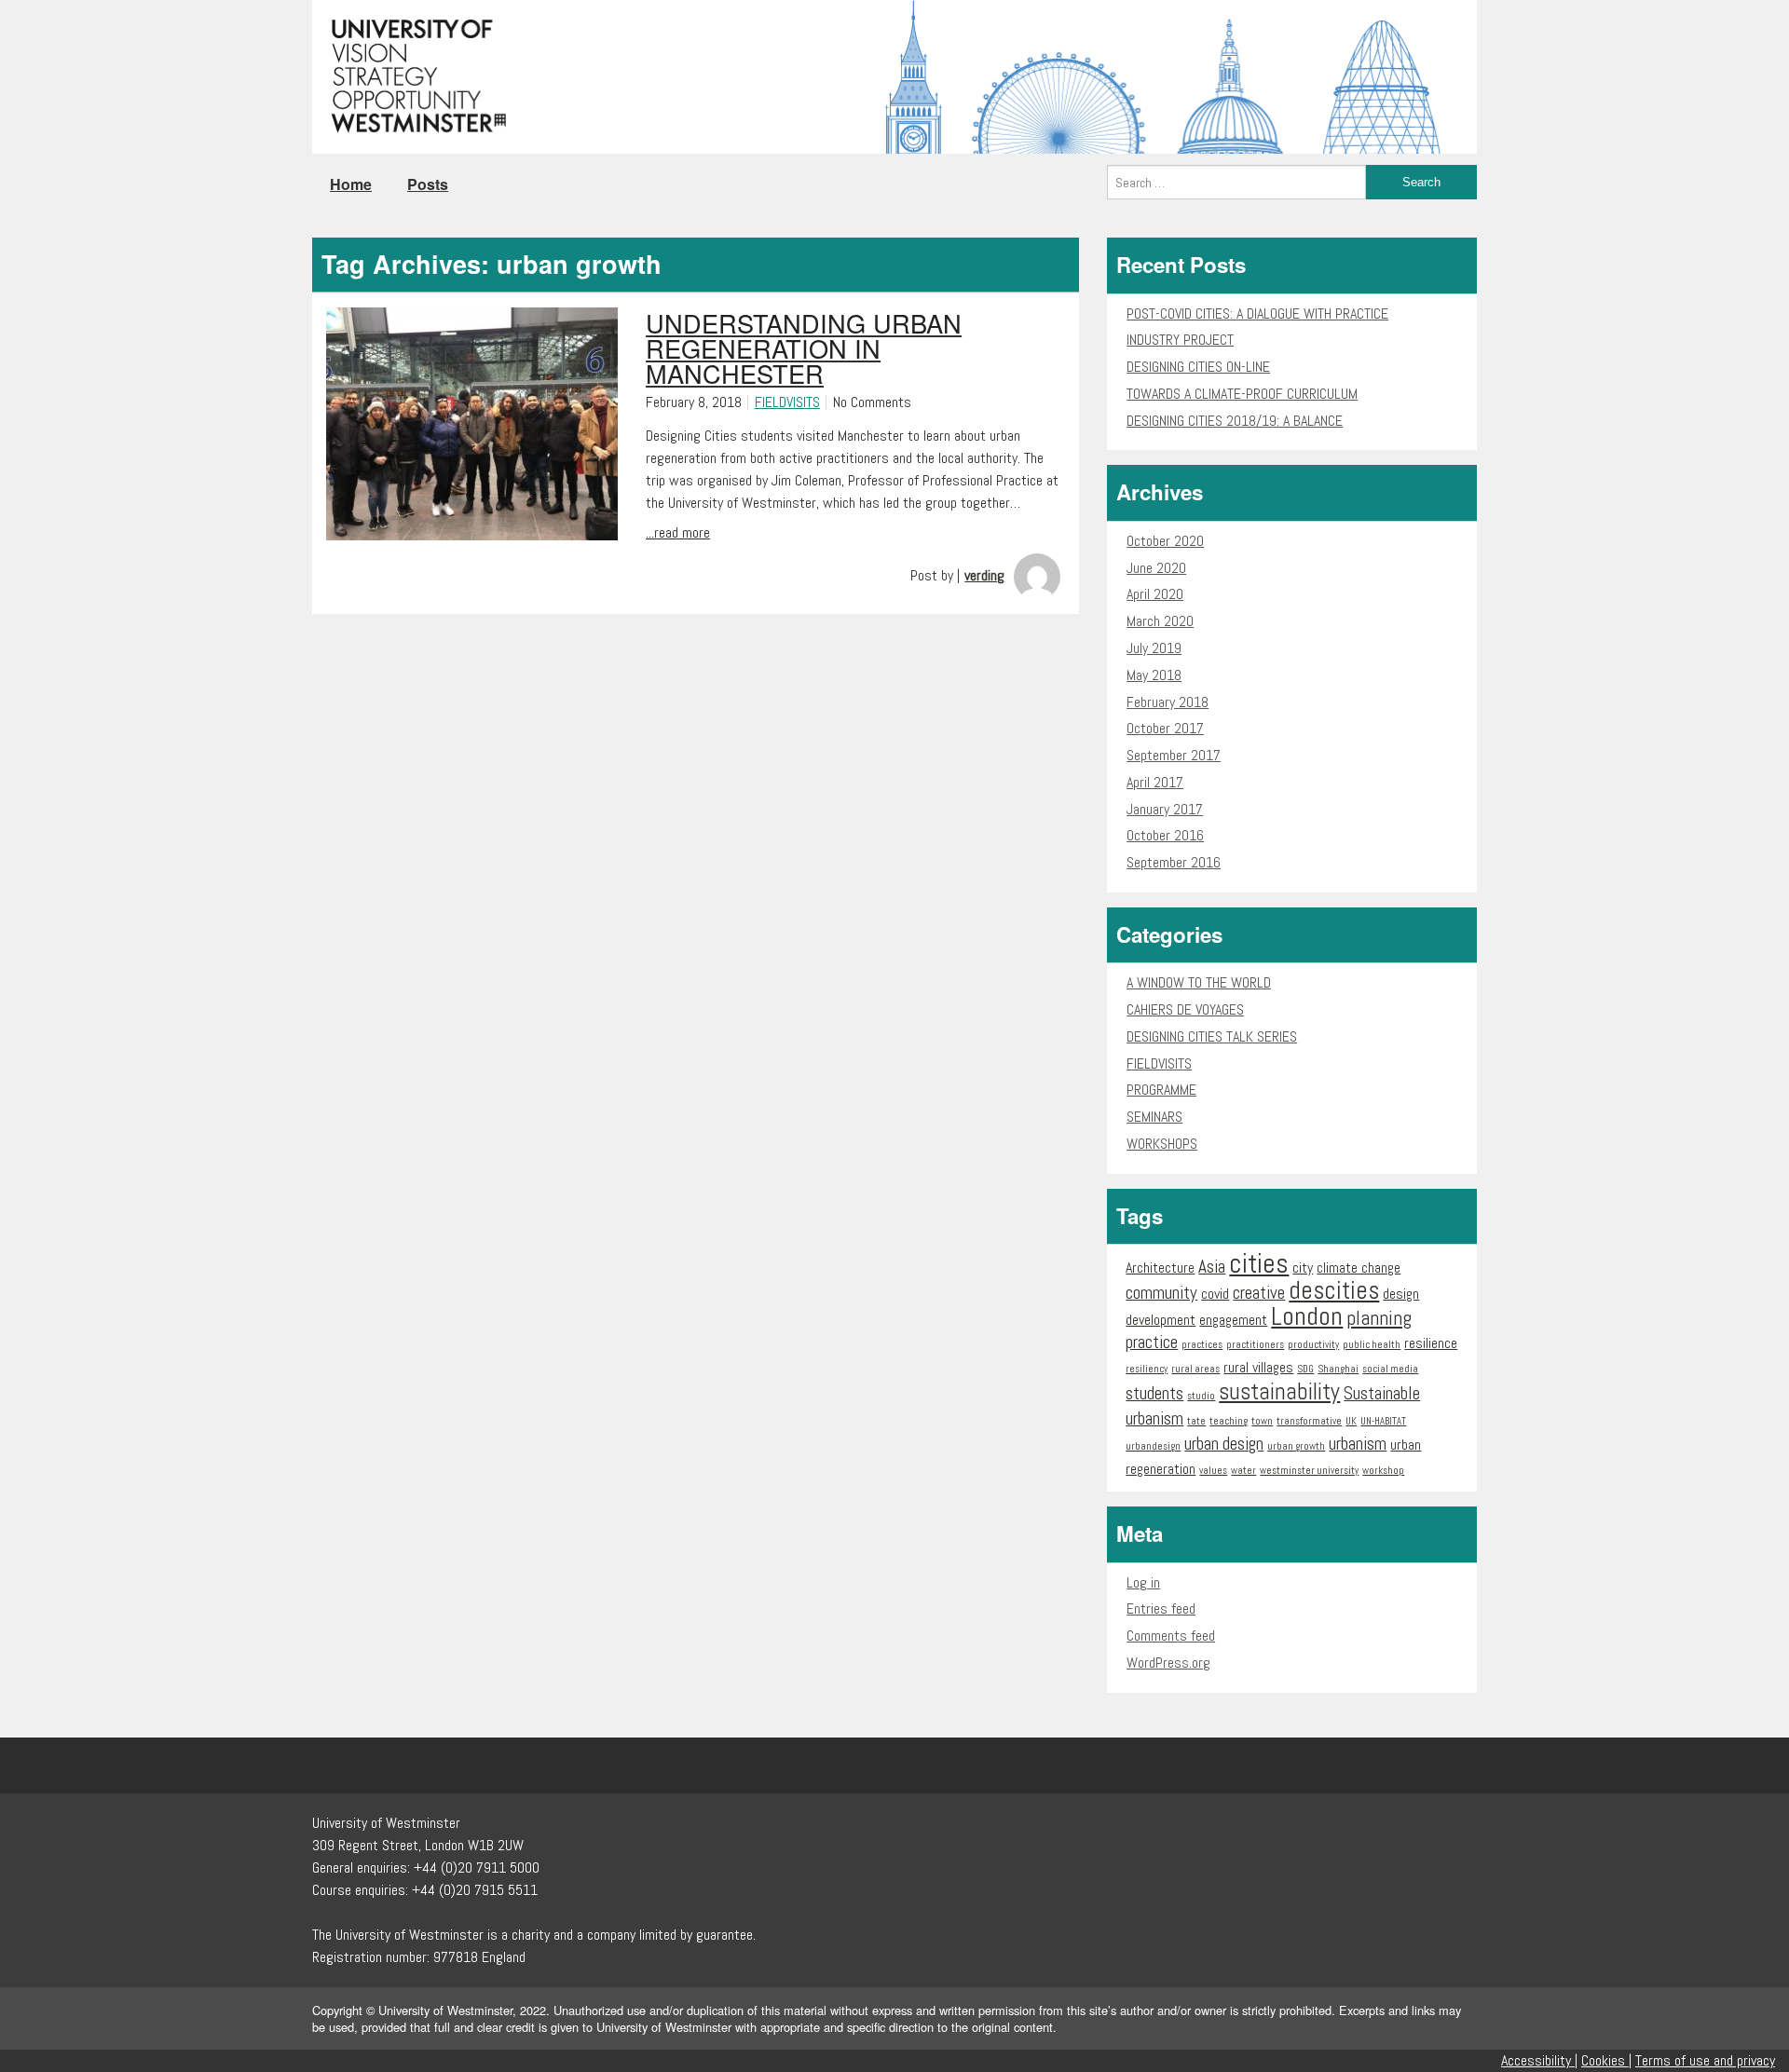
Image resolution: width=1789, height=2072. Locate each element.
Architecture (1160, 1268)
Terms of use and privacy (1705, 2060)
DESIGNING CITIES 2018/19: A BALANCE (1235, 421)
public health (1372, 1345)
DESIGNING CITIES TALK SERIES (1212, 1036)
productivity (1313, 1345)
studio (1201, 1396)
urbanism (1358, 1444)
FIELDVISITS (787, 402)
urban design (1224, 1444)
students (1154, 1393)
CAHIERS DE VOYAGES (1185, 1009)
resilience (1431, 1343)
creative (1259, 1293)
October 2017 (1165, 728)
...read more (678, 532)
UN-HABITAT (1383, 1421)
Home (351, 184)
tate (1196, 1421)
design (1401, 1294)
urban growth (1296, 1446)
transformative (1309, 1421)
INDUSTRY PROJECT (1180, 340)
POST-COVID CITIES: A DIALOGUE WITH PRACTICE (1257, 314)
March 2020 (1160, 621)
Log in (1143, 1582)
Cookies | (1606, 2060)
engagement (1233, 1320)
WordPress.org (1168, 1663)
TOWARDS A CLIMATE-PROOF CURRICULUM (1242, 394)
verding (984, 575)
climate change (1359, 1268)
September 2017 (1174, 755)
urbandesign (1153, 1446)
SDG (1305, 1369)
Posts (428, 184)
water (1243, 1471)
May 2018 (1154, 675)
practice (1152, 1342)
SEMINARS (1154, 1117)
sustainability (1279, 1391)
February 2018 (1168, 702)
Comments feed (1171, 1636)
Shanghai (1338, 1369)
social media (1390, 1369)
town (1262, 1421)
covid (1215, 1294)
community (1161, 1293)
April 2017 (1155, 782)
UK (1351, 1421)
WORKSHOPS (1162, 1144)
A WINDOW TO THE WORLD (1199, 982)
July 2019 (1154, 648)
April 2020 (1155, 594)
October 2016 (1165, 835)
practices (1202, 1345)
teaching (1229, 1421)
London (1307, 1316)
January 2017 (1165, 809)
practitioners (1255, 1345)
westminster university (1309, 1471)
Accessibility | (1539, 2060)
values (1213, 1471)
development (1161, 1320)
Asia (1212, 1267)
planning (1379, 1318)
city (1303, 1268)
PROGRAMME (1161, 1090)
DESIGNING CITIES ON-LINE (1198, 367)
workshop (1383, 1471)
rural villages (1258, 1367)
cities (1259, 1263)
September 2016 (1174, 862)
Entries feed (1161, 1609)
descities (1334, 1290)
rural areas (1195, 1369)
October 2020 (1165, 541)
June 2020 (1156, 568)
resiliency (1147, 1369)
